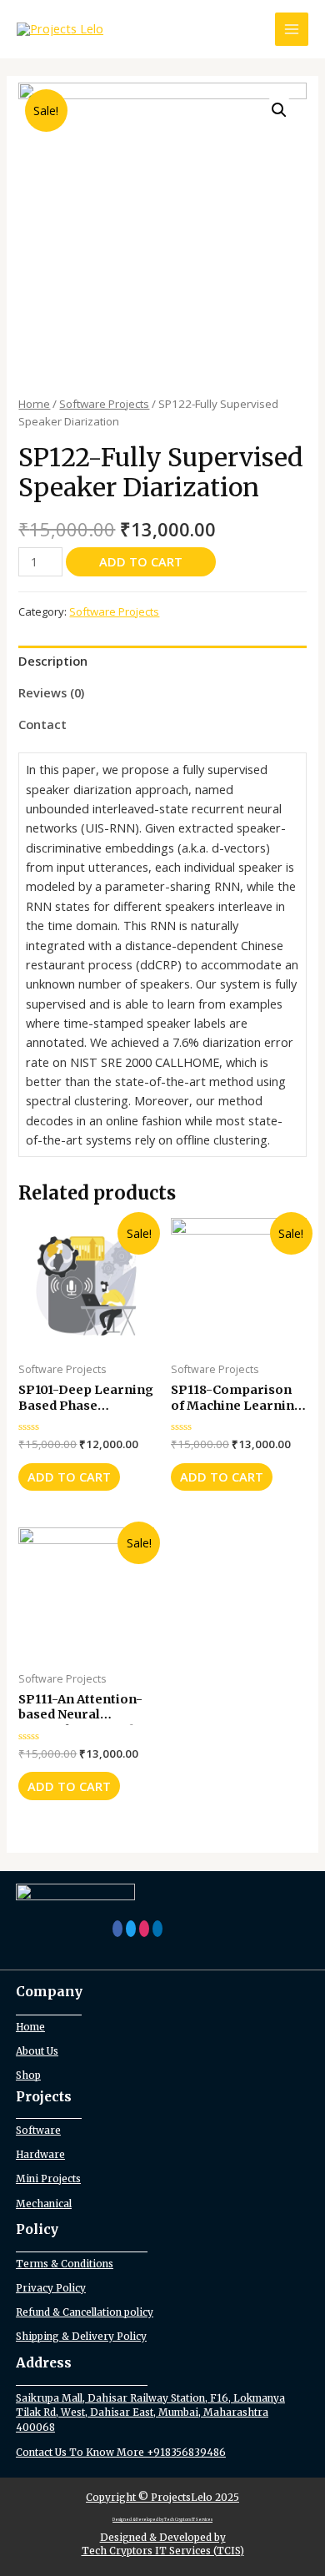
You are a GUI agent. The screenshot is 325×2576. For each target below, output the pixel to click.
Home (34, 404)
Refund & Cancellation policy (85, 2312)
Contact (42, 724)
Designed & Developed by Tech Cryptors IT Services (162, 2520)
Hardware (40, 2154)
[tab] (162, 662)
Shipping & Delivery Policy (81, 2336)
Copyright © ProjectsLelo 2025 (162, 2497)
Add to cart (141, 561)
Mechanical (44, 2204)
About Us (37, 2051)
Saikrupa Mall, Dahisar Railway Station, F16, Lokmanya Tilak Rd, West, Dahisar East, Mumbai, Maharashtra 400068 (150, 2412)
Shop (28, 2075)
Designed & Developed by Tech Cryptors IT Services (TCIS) (163, 2543)
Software (38, 2130)
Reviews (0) (51, 692)
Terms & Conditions (65, 2264)
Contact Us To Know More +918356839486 (121, 2452)
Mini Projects (48, 2179)
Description (53, 661)
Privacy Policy (51, 2288)
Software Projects (104, 404)
